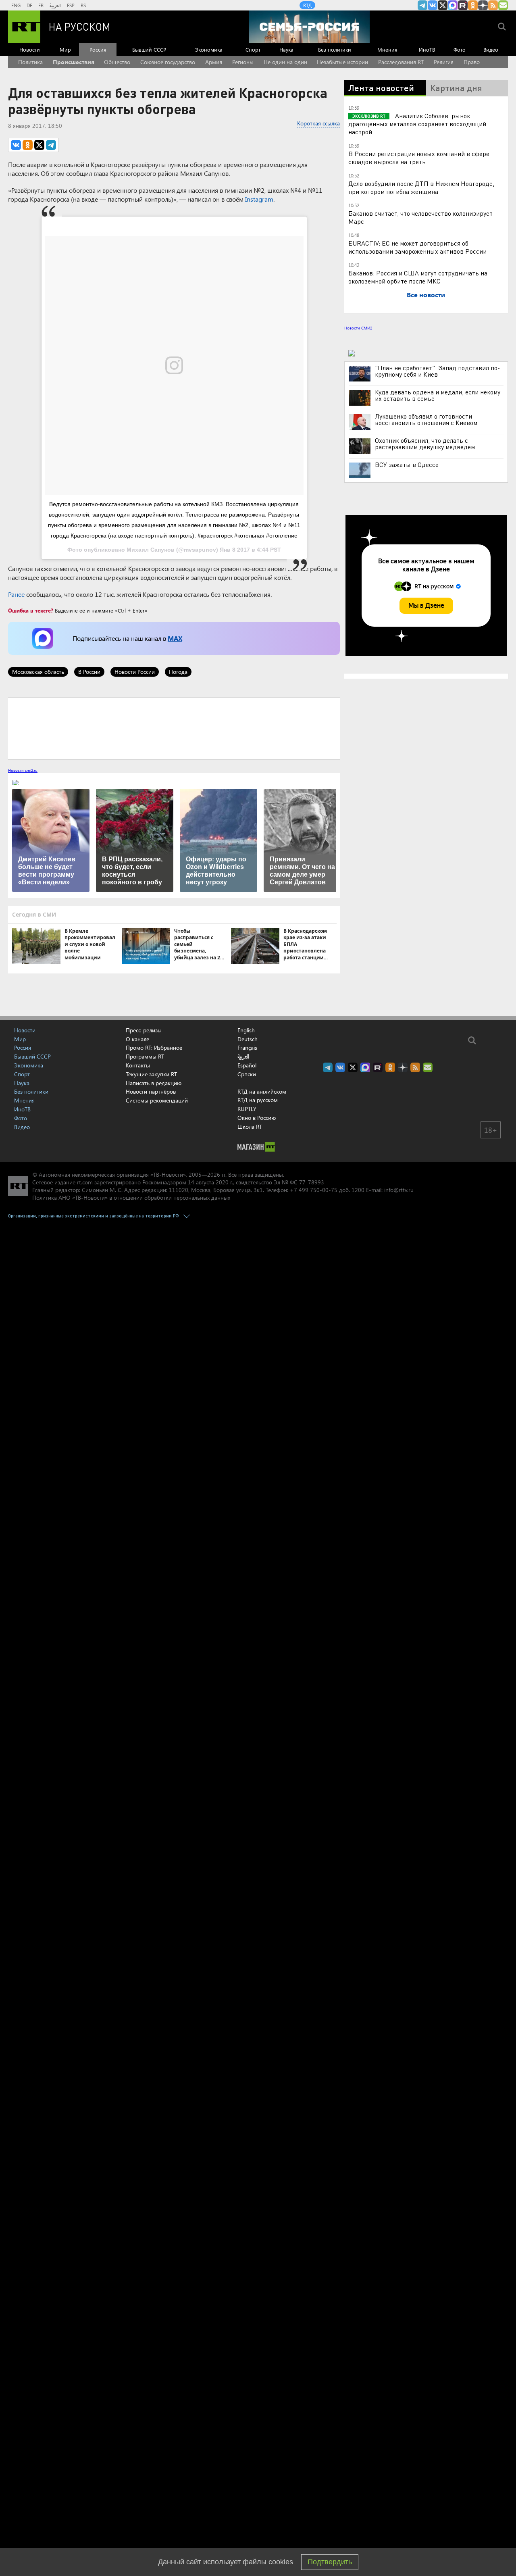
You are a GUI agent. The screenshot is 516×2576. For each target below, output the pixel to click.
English (246, 1030)
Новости (30, 49)
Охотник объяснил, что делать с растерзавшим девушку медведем (425, 444)
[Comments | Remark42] (174, 728)
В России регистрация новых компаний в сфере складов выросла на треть (419, 157)
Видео (491, 49)
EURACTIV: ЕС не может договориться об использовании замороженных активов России (417, 247)
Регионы (243, 62)
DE (29, 5)
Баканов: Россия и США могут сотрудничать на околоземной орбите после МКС (418, 277)
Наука (286, 49)
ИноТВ (427, 49)
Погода (178, 672)
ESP (71, 5)
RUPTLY (247, 1109)
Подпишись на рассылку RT (503, 5)
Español (247, 1065)
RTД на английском (262, 1091)
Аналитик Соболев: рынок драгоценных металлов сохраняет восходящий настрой (417, 124)
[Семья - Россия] (309, 27)
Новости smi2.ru (23, 770)
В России (89, 672)
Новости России (135, 672)
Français (247, 1048)
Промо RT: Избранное (154, 1047)
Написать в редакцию (154, 1083)
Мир (65, 49)
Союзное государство (168, 62)
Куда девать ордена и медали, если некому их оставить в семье (438, 395)
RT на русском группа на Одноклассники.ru (473, 5)
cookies (281, 2562)
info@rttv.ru (399, 1190)
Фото (460, 49)
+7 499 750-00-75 (314, 1190)
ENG (16, 5)
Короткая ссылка (318, 123)
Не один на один (285, 62)
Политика (30, 62)
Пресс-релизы (144, 1030)
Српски (247, 1074)
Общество (117, 62)
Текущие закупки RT (151, 1074)
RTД (307, 5)
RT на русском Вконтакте (433, 5)
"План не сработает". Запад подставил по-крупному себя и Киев (437, 371)
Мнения (387, 49)
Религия (444, 62)
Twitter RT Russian (443, 5)
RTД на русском (258, 1100)
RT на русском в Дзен (483, 5)
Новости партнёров (151, 1091)
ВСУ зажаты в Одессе (407, 465)
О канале (137, 1039)
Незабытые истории (342, 62)
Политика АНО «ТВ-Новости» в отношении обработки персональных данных (131, 1197)
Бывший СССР (149, 49)
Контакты (138, 1065)
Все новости (426, 295)
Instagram (259, 199)
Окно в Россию (257, 1118)
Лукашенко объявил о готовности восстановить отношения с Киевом (426, 419)
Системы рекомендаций (157, 1100)
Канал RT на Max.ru (453, 5)
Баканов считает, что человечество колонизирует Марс (420, 217)
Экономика (209, 49)
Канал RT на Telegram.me (422, 5)
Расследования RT (401, 62)
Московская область (38, 672)
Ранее (16, 594)
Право (472, 62)
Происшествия (74, 62)
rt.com (85, 1182)
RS (83, 5)
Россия (98, 49)
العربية (55, 5)
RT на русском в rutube (463, 5)
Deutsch (248, 1039)
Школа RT (250, 1126)
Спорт (253, 49)
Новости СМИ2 (358, 328)
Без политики (335, 49)
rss (493, 5)
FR (41, 5)
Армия (214, 62)
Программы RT (145, 1056)
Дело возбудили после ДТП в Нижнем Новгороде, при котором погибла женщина (421, 187)
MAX (175, 638)
